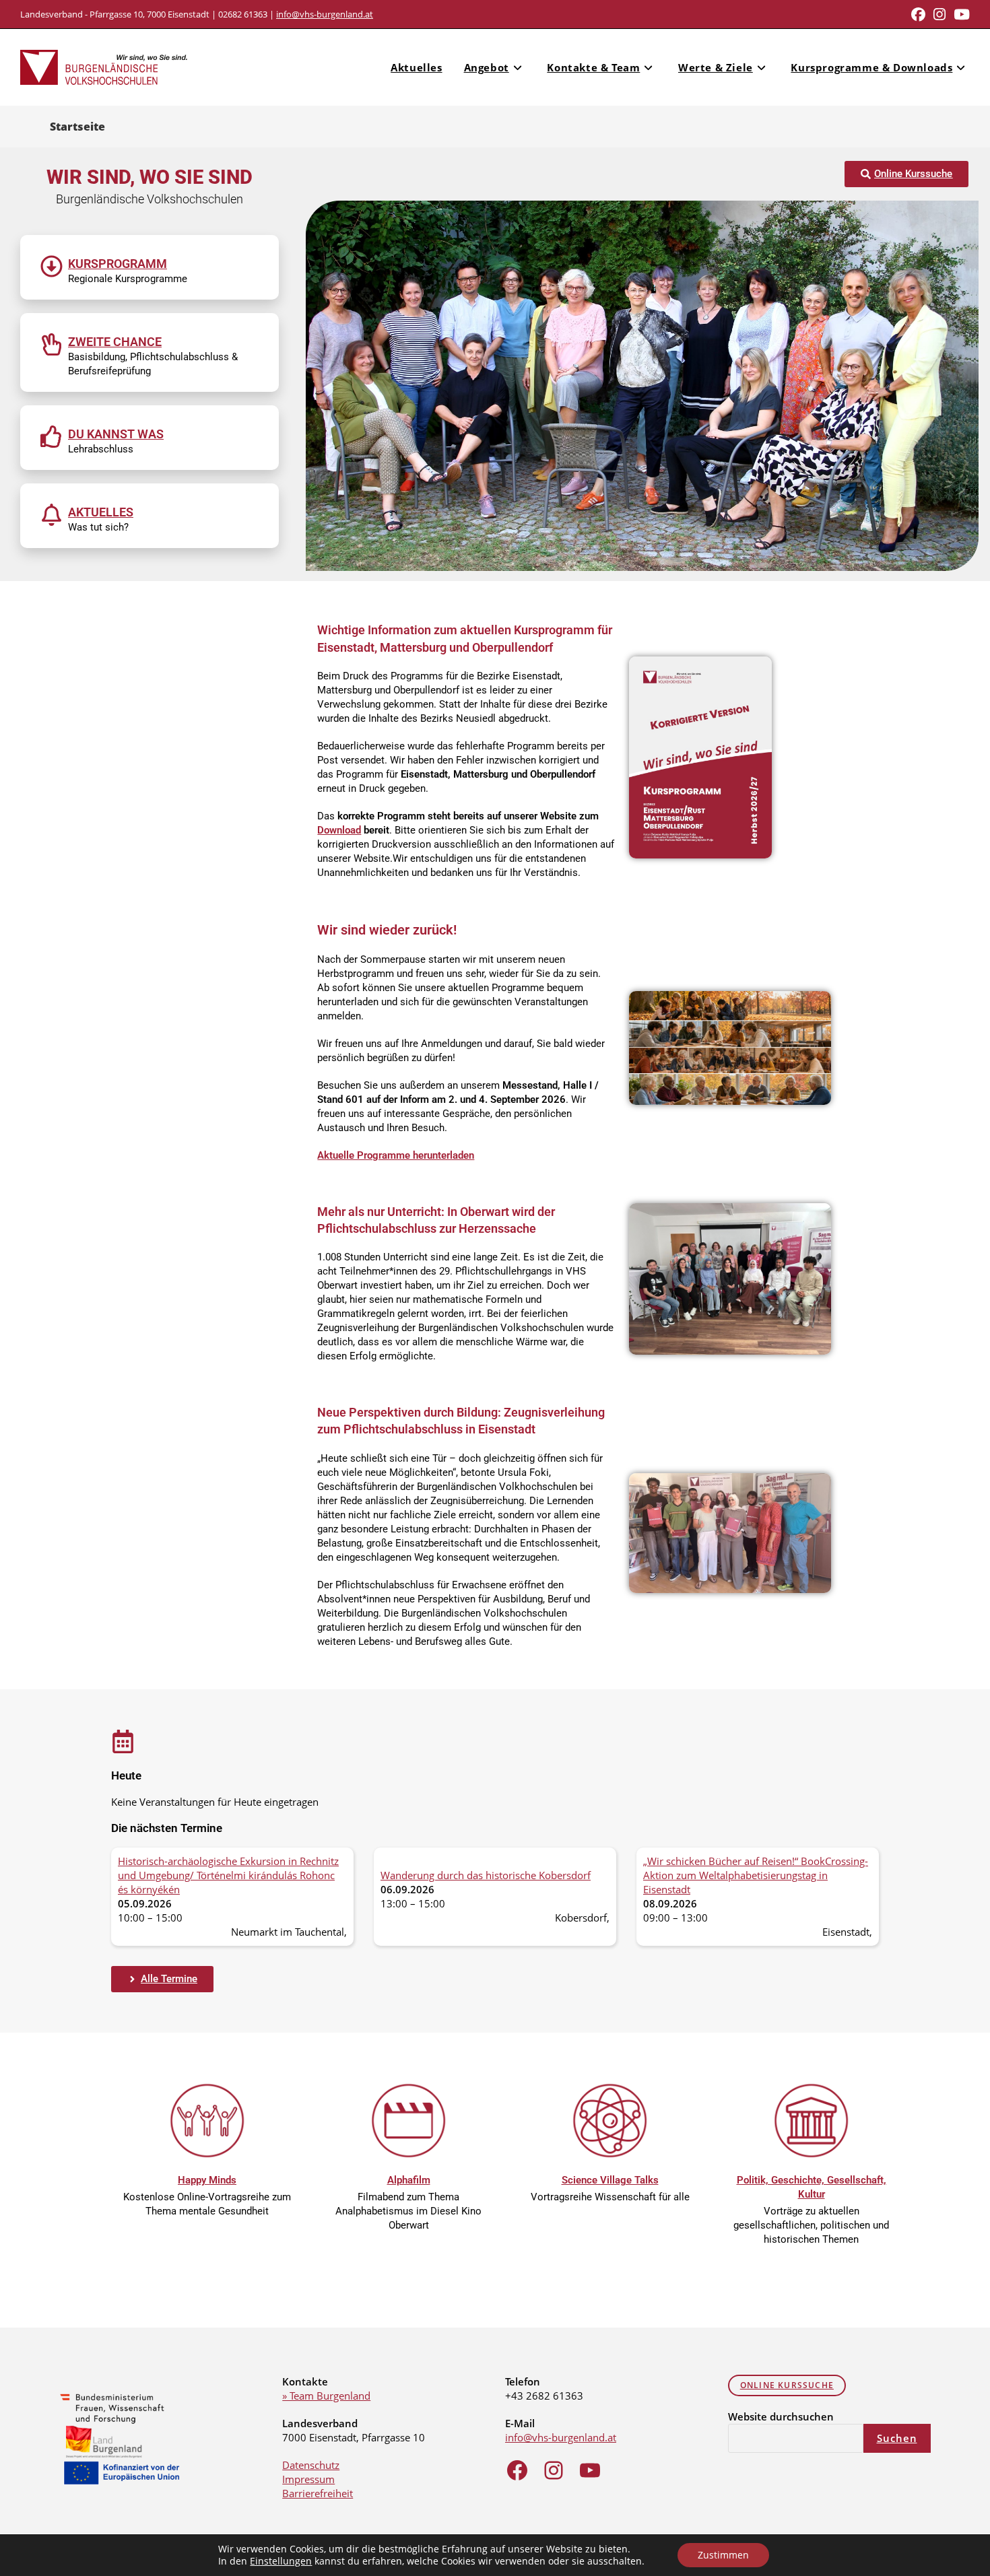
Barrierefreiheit (318, 2493)
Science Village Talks (610, 2180)
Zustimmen (723, 2555)
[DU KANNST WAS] (52, 437)
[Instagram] (554, 2470)
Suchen (897, 2438)
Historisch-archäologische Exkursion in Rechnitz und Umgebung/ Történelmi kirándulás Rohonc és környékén (228, 1875)
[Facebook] (517, 2470)
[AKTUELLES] (52, 515)
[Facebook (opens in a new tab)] (918, 14)
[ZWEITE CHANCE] (52, 344)
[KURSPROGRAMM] (52, 266)
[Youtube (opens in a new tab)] (960, 14)
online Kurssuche (787, 2385)
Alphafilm (409, 2180)
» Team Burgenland (326, 2396)
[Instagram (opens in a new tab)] (939, 14)
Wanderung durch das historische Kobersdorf (486, 1875)
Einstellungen (281, 2561)
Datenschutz (311, 2465)
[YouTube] (590, 2470)
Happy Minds (207, 2180)
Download (339, 830)
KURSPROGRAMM (118, 264)
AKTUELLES (101, 512)
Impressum (308, 2479)
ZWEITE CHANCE (115, 342)
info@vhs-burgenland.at (325, 14)
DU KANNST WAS (116, 434)
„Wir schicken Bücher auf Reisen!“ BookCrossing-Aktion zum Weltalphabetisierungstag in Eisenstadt (756, 1875)
